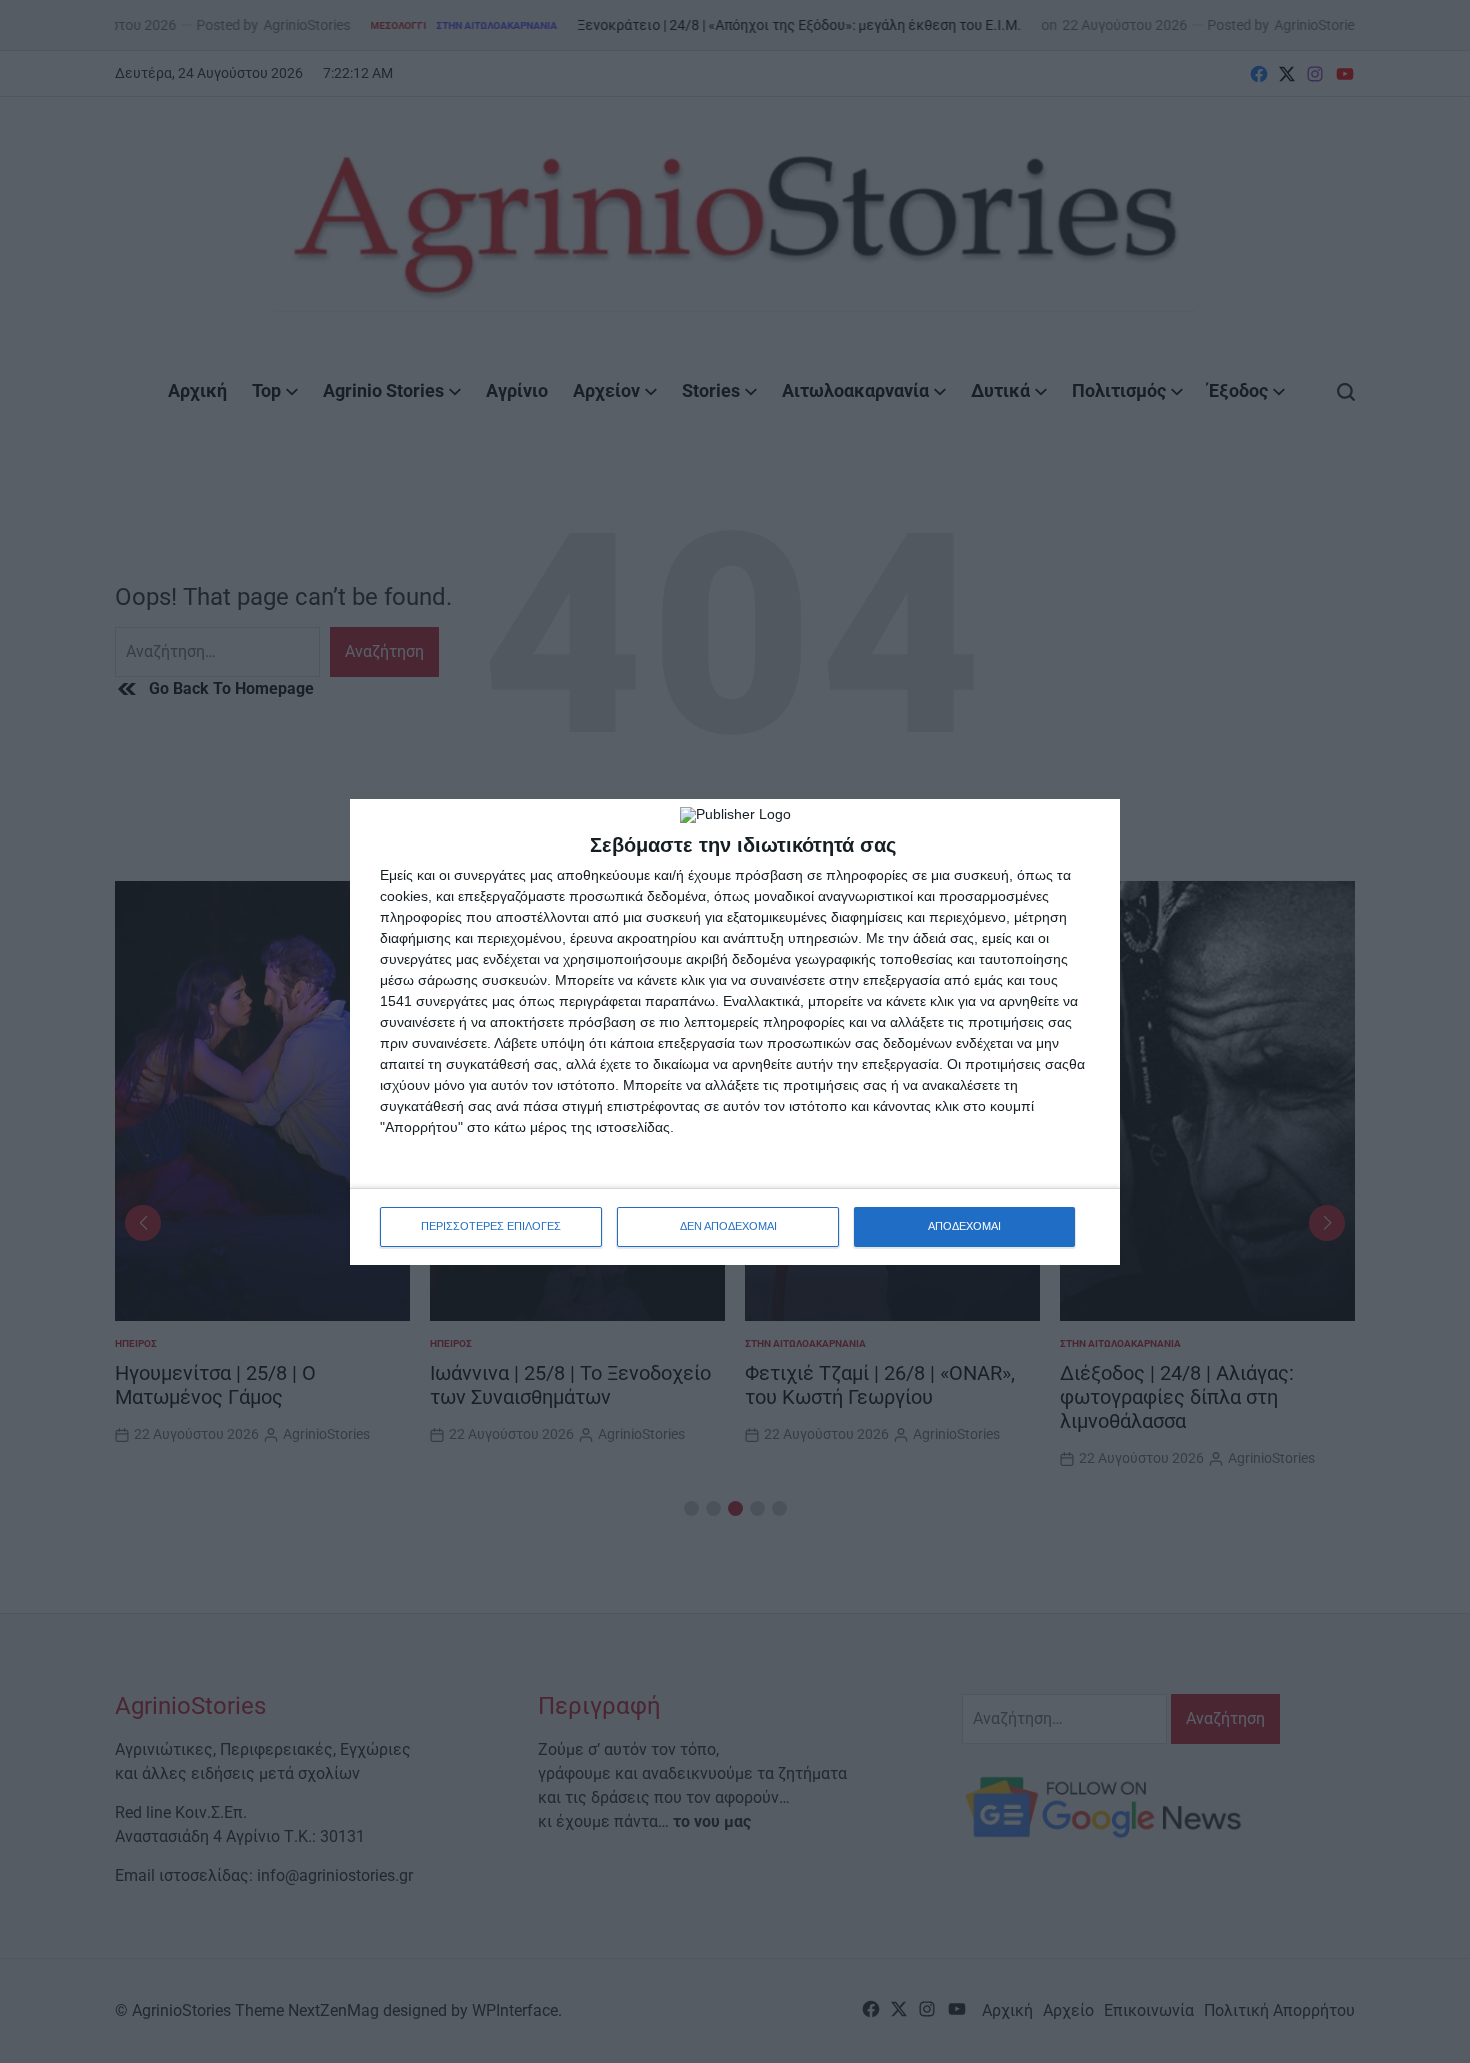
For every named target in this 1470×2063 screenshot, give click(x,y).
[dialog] (735, 1032)
